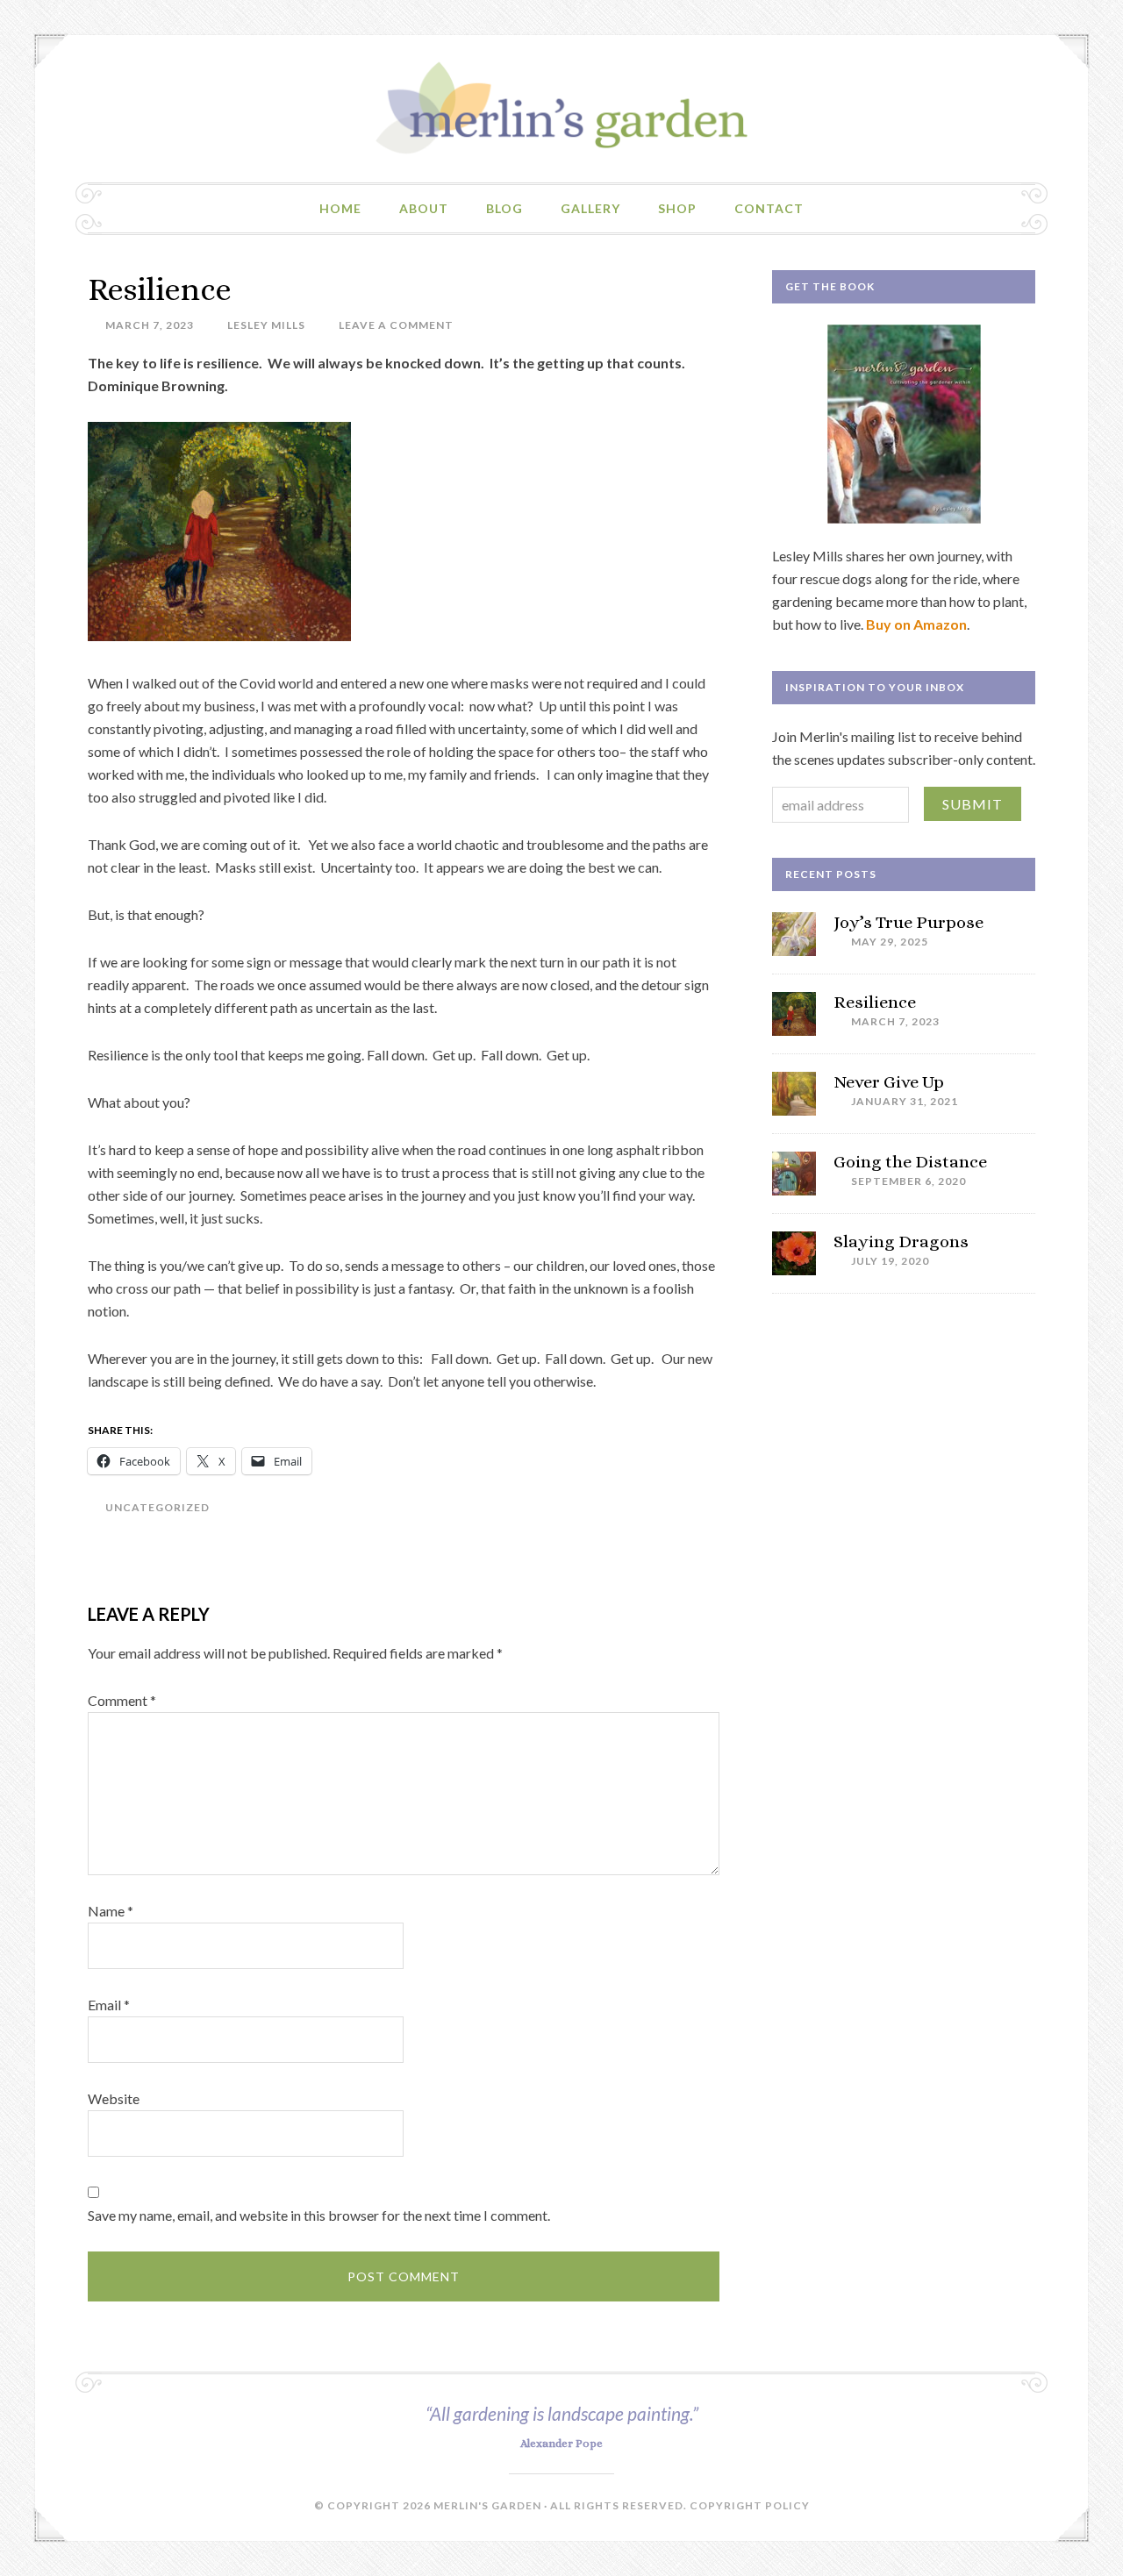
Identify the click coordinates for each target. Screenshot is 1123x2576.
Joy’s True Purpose (908, 922)
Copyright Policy (750, 2505)
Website (114, 2098)
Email (109, 2005)
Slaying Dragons (901, 1242)
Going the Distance (910, 1162)
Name (111, 1911)
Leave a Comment (396, 325)
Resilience (875, 1002)
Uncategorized (157, 1507)
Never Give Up (889, 1082)
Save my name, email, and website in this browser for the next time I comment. (319, 2215)
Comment (122, 1700)
